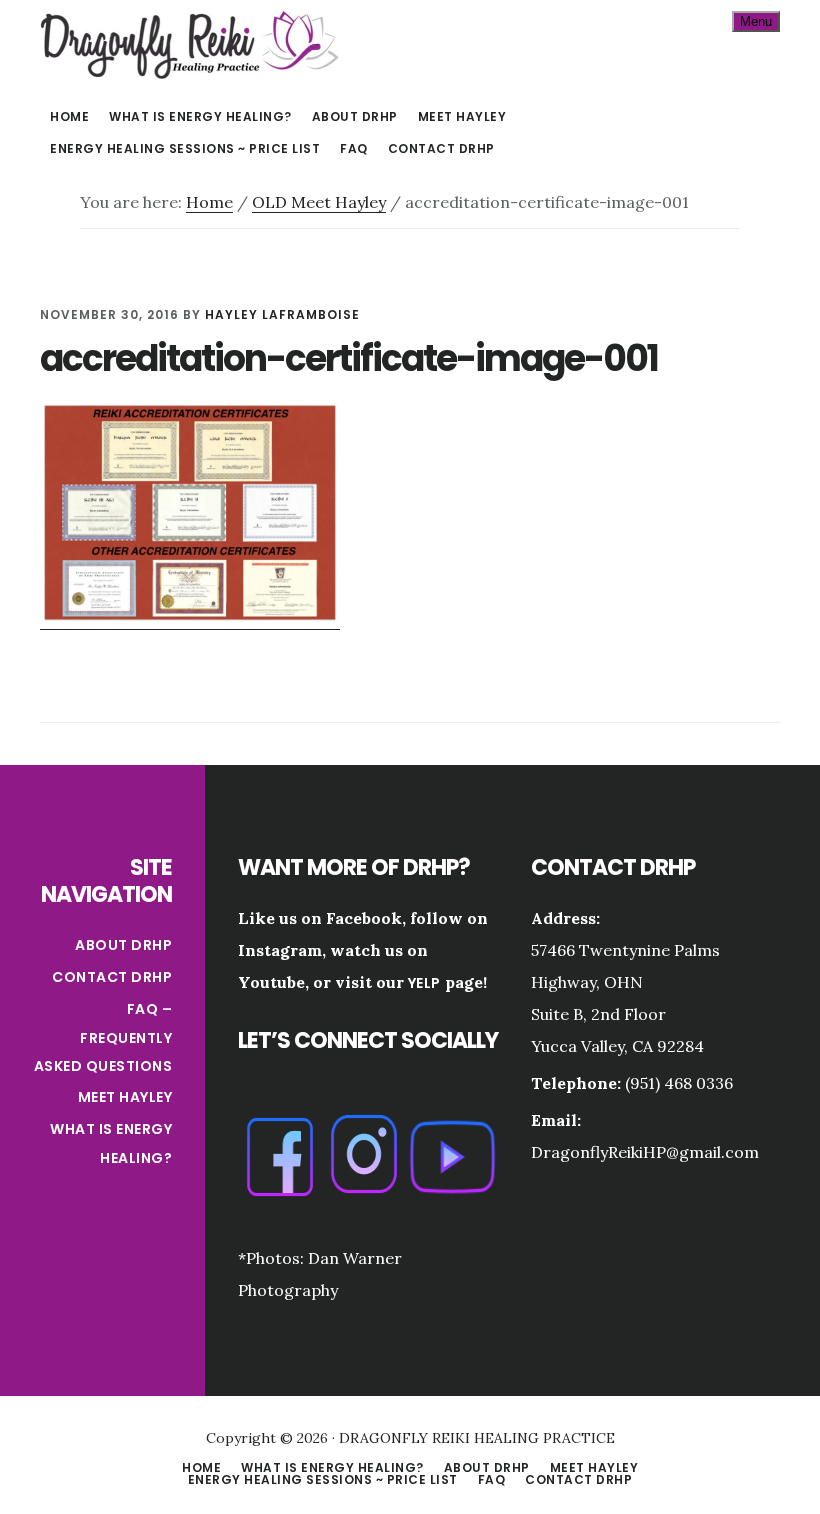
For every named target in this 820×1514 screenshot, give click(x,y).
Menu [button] (756, 21)
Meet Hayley (125, 1097)
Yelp (424, 983)
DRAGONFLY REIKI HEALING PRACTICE (190, 44)
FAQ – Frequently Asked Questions (103, 1037)
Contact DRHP (112, 977)
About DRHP (123, 945)
